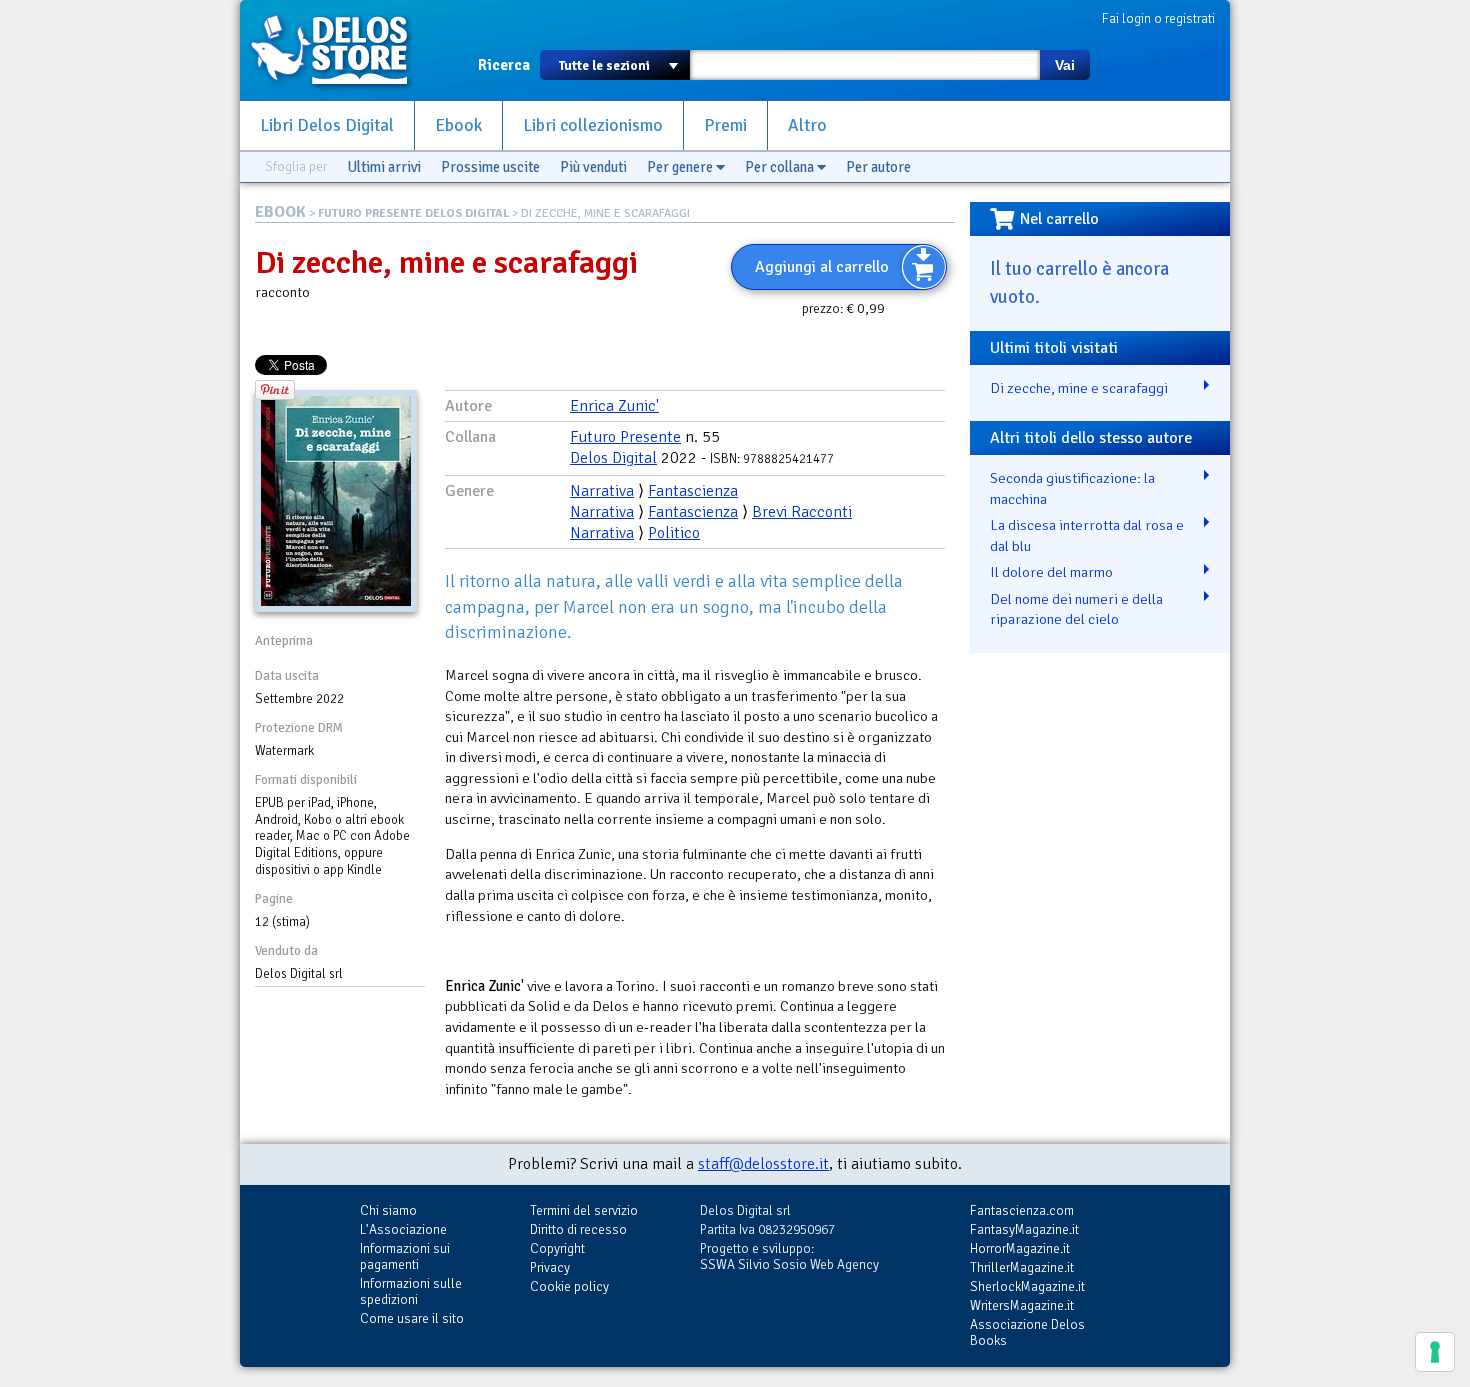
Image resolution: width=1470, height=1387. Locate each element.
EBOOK (280, 212)
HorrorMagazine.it (1020, 1248)
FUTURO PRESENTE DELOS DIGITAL (413, 213)
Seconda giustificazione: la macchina (1072, 488)
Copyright (557, 1248)
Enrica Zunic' (614, 406)
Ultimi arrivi (384, 167)
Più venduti (593, 167)
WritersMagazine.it (1022, 1305)
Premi (725, 125)
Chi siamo (388, 1210)
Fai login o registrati (1158, 18)
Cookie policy (569, 1286)
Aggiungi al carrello (822, 267)
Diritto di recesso (578, 1229)
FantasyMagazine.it (1024, 1229)
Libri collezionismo (593, 125)
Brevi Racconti (802, 512)
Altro (807, 125)
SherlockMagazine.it (1027, 1286)
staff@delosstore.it (763, 1164)
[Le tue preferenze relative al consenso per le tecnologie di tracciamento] (1435, 1352)
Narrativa (602, 491)
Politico (674, 533)
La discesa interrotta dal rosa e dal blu (1087, 535)
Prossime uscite (490, 167)
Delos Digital (613, 458)
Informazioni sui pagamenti (405, 1256)
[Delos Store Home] (340, 50)
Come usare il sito (412, 1318)
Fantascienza (693, 491)
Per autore (878, 167)
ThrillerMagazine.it (1022, 1267)
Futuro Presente (625, 437)
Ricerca (504, 65)
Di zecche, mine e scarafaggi (1079, 388)
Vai (1065, 65)
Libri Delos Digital (327, 125)
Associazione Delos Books (1027, 1332)
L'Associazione (403, 1229)
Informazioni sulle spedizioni (411, 1291)
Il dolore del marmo (1051, 572)
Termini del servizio (584, 1210)
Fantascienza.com (1022, 1210)
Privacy (550, 1267)
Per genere (681, 167)
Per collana (781, 167)
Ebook (458, 125)
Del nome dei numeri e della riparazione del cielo (1076, 609)
